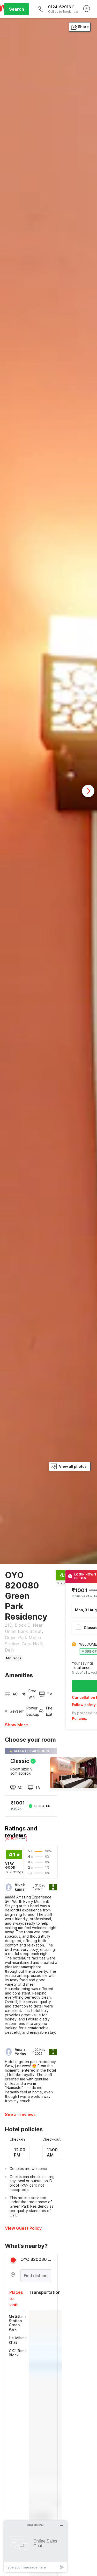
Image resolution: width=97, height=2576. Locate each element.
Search (17, 9)
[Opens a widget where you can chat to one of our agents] (35, 2546)
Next (88, 791)
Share (83, 27)
